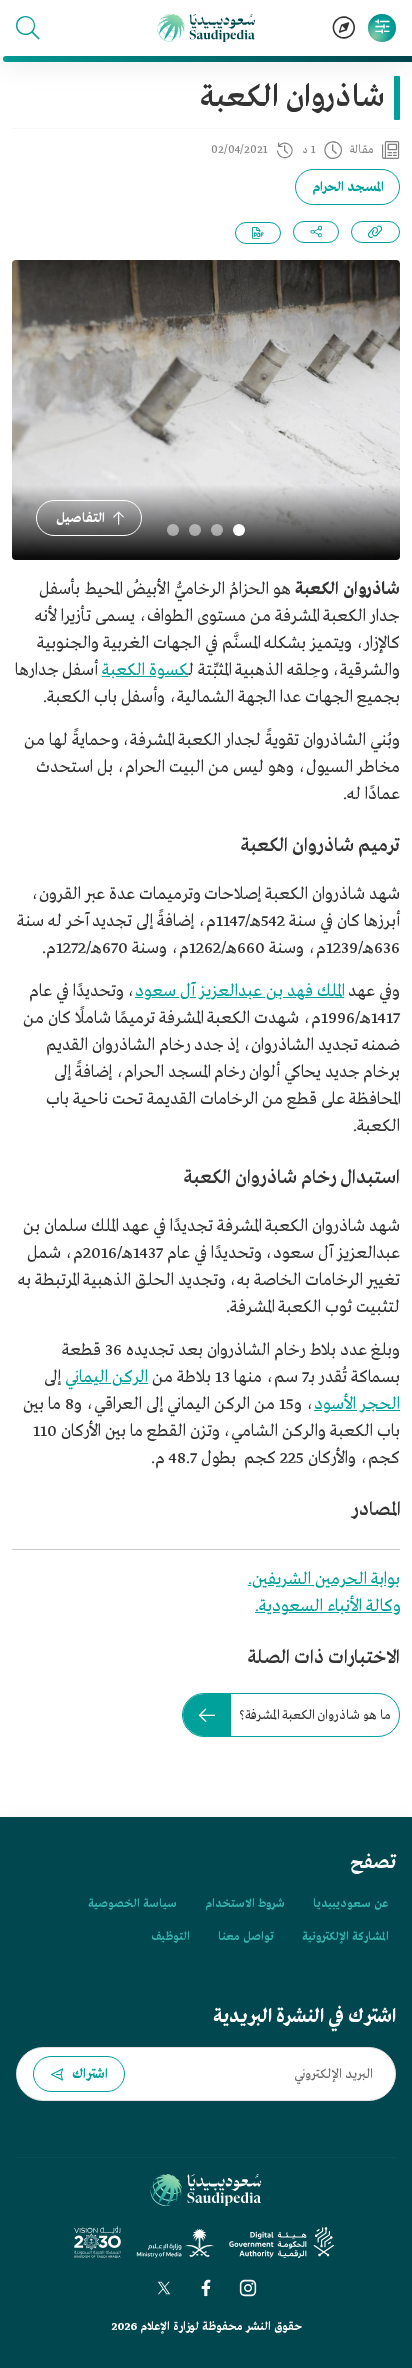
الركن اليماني (106, 1377)
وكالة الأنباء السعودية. (327, 1606)
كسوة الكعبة (145, 670)
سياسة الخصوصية (132, 1904)
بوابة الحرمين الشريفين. (324, 1579)
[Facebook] (206, 2288)
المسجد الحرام (347, 187)
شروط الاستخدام (245, 1904)
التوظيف (170, 1937)
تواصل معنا (246, 1937)
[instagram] (248, 2288)
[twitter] (164, 2288)
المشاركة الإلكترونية (345, 1937)
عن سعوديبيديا (350, 1904)
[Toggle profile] (382, 28)
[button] (28, 28)
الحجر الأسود (357, 1404)
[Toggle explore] (344, 28)
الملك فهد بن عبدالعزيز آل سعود (239, 991)
